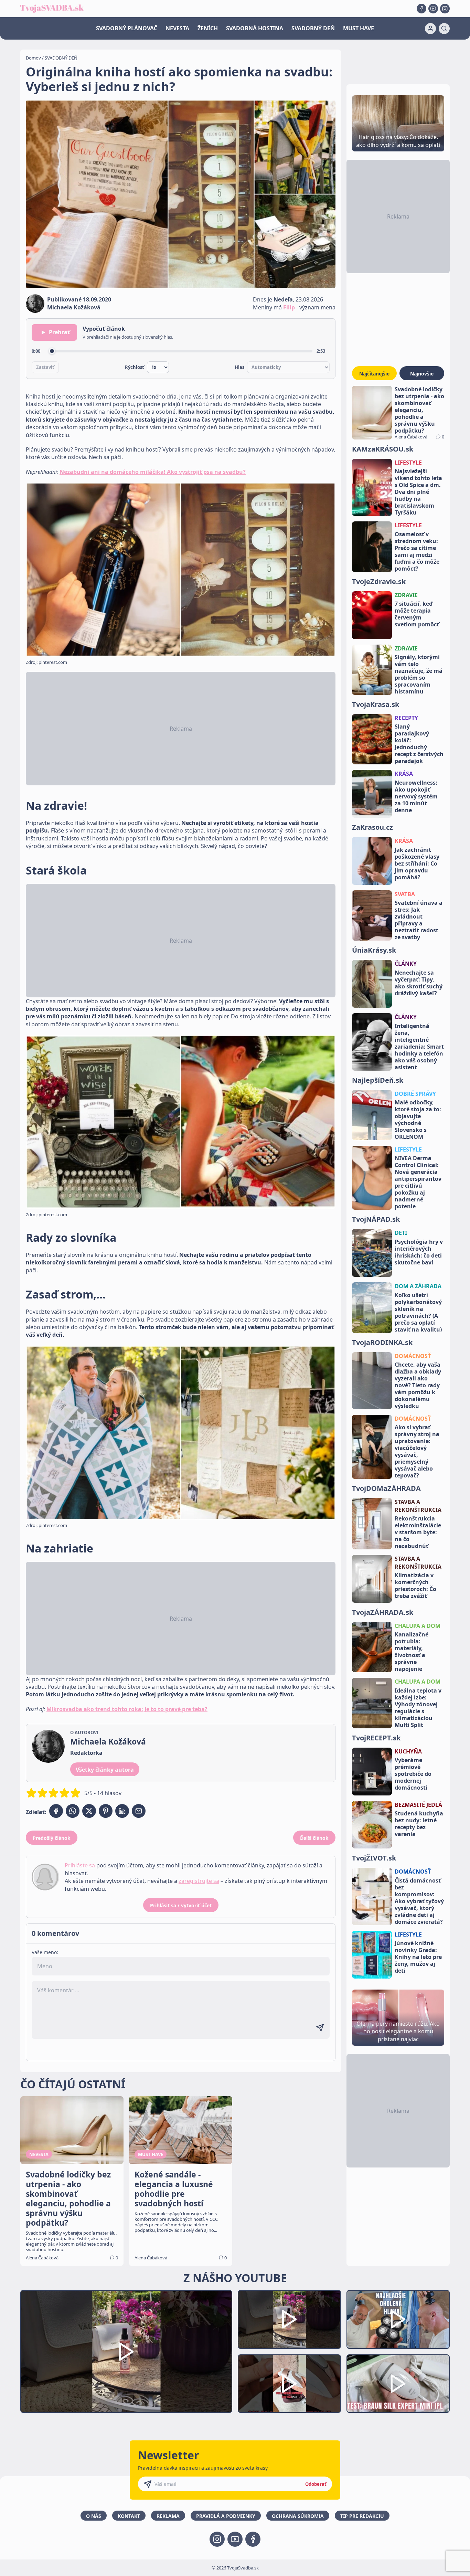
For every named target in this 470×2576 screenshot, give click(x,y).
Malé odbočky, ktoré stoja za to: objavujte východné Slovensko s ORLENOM (418, 1120)
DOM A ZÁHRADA (418, 1286)
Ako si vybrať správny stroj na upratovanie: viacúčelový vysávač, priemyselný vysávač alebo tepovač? (417, 1451)
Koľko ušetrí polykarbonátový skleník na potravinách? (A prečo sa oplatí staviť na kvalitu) (418, 1312)
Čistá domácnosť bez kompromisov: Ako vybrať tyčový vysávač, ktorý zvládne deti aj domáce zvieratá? (419, 1901)
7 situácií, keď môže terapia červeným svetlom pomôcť (417, 614)
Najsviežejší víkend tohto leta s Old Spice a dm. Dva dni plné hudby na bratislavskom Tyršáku (418, 492)
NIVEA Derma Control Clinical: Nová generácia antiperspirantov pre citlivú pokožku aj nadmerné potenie (418, 1182)
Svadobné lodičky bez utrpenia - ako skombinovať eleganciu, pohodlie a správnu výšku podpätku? (419, 410)
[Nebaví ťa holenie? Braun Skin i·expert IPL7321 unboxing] (289, 2384)
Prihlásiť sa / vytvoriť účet (181, 1905)
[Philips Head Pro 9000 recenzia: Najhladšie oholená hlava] (398, 2319)
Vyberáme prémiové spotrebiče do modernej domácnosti (413, 1774)
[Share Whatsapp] (73, 1811)
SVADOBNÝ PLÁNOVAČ (127, 28)
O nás (94, 2516)
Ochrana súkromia (298, 2516)
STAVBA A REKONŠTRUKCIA (418, 1506)
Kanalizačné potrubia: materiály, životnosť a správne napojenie (412, 1652)
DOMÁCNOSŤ (413, 1356)
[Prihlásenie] (430, 29)
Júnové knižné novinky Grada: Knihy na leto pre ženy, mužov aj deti (418, 1957)
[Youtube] (433, 9)
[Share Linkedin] (122, 1811)
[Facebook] (421, 9)
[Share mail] (139, 1811)
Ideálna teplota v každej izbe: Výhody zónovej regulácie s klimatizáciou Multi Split (418, 1708)
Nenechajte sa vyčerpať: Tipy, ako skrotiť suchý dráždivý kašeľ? (419, 983)
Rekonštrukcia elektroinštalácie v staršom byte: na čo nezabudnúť (418, 1532)
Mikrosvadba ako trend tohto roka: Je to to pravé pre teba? (127, 1709)
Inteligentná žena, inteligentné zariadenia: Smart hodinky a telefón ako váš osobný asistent (419, 1047)
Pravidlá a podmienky (226, 2516)
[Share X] (89, 1811)
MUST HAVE (359, 28)
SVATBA (405, 894)
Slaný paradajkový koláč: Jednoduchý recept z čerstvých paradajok (419, 744)
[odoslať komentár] (320, 2028)
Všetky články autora (105, 1770)
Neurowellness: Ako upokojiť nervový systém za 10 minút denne (416, 796)
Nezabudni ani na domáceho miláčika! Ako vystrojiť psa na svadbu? (153, 472)
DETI (401, 1233)
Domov (33, 58)
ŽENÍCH (208, 28)
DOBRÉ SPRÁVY (415, 1094)
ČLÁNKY (406, 964)
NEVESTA (177, 28)
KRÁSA (404, 774)
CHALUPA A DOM (418, 1626)
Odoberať (316, 2484)
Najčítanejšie (374, 374)
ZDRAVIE (406, 595)
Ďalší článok (314, 1838)
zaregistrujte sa (199, 1881)
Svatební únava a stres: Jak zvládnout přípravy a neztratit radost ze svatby (419, 920)
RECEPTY (406, 718)
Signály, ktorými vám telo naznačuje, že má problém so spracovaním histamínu (419, 674)
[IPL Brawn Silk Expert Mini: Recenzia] (398, 2384)
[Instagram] (445, 9)
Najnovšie (422, 374)
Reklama (168, 2516)
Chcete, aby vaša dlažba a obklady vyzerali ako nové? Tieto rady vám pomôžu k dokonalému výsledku (418, 1385)
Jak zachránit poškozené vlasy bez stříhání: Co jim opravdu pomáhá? (417, 863)
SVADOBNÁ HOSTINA (255, 28)
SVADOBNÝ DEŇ (313, 28)
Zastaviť (45, 367)
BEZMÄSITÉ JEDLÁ (418, 1805)
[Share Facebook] (56, 1811)
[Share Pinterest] (106, 1811)
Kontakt (129, 2516)
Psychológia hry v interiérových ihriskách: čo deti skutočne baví (419, 1252)
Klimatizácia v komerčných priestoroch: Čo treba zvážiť (415, 1586)
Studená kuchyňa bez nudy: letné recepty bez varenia (419, 1824)
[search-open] (444, 29)
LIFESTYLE (408, 463)
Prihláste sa (80, 1865)
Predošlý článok (52, 1838)
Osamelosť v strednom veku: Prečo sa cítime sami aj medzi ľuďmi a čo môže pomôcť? (417, 551)
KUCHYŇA (408, 1751)
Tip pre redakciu (362, 2516)
